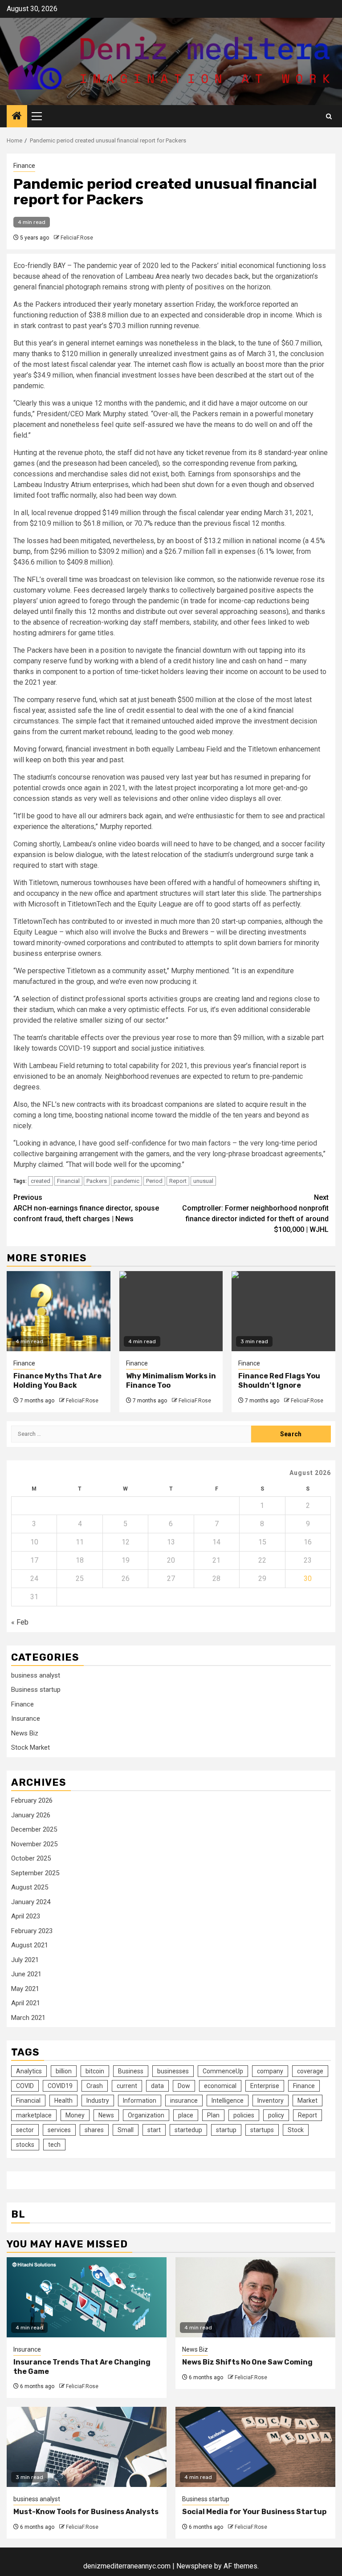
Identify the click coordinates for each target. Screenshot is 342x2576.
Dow (184, 2086)
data (157, 2086)
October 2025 (31, 1858)
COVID (25, 2086)
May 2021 (25, 1989)
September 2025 (35, 1873)
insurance (184, 2101)
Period (154, 1181)
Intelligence (228, 2101)
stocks (25, 2145)
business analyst (36, 1675)
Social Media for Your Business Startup (254, 2512)
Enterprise (265, 2086)
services (59, 2130)
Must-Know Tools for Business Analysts (86, 2512)
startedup (188, 2130)
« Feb (20, 1622)
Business (131, 2071)
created (41, 1181)
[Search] (329, 116)
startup (226, 2130)
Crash (95, 2086)
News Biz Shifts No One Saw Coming (247, 2362)
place (186, 2115)
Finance (24, 166)
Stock (296, 2130)
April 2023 (26, 1916)
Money (75, 2115)
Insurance (26, 1719)
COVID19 (60, 2086)
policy (276, 2115)
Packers (97, 1181)
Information (140, 2101)
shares (94, 2130)
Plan (213, 2115)
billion (64, 2071)
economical (220, 2086)
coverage (310, 2071)
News (106, 2115)
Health (63, 2101)
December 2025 (34, 1829)
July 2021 (25, 1960)
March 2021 (28, 2018)
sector (25, 2130)
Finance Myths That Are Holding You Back (57, 1381)
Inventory (271, 2101)
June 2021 (26, 1974)
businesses (173, 2071)
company (270, 2071)
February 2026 (32, 1800)
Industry (98, 2101)
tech (54, 2145)
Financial (68, 1181)
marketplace (34, 2115)
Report (178, 1181)
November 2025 (34, 1844)
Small (126, 2130)
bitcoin (95, 2071)
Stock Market (31, 1747)
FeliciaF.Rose (77, 238)
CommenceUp (223, 2071)
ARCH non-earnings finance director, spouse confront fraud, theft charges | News (86, 1208)
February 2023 (32, 1931)
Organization (146, 2115)
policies (244, 2115)
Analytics (29, 2071)
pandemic (126, 1181)
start (154, 2130)
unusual (203, 1181)
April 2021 (26, 2003)
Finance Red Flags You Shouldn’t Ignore (279, 1381)
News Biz (25, 1733)
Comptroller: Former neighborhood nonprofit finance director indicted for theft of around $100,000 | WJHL (255, 1213)
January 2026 (31, 1815)
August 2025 (30, 1887)
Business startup (36, 1690)
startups (262, 2130)
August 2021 (30, 1945)
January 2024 (31, 1902)
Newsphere (194, 2566)
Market (307, 2101)
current (127, 2086)
